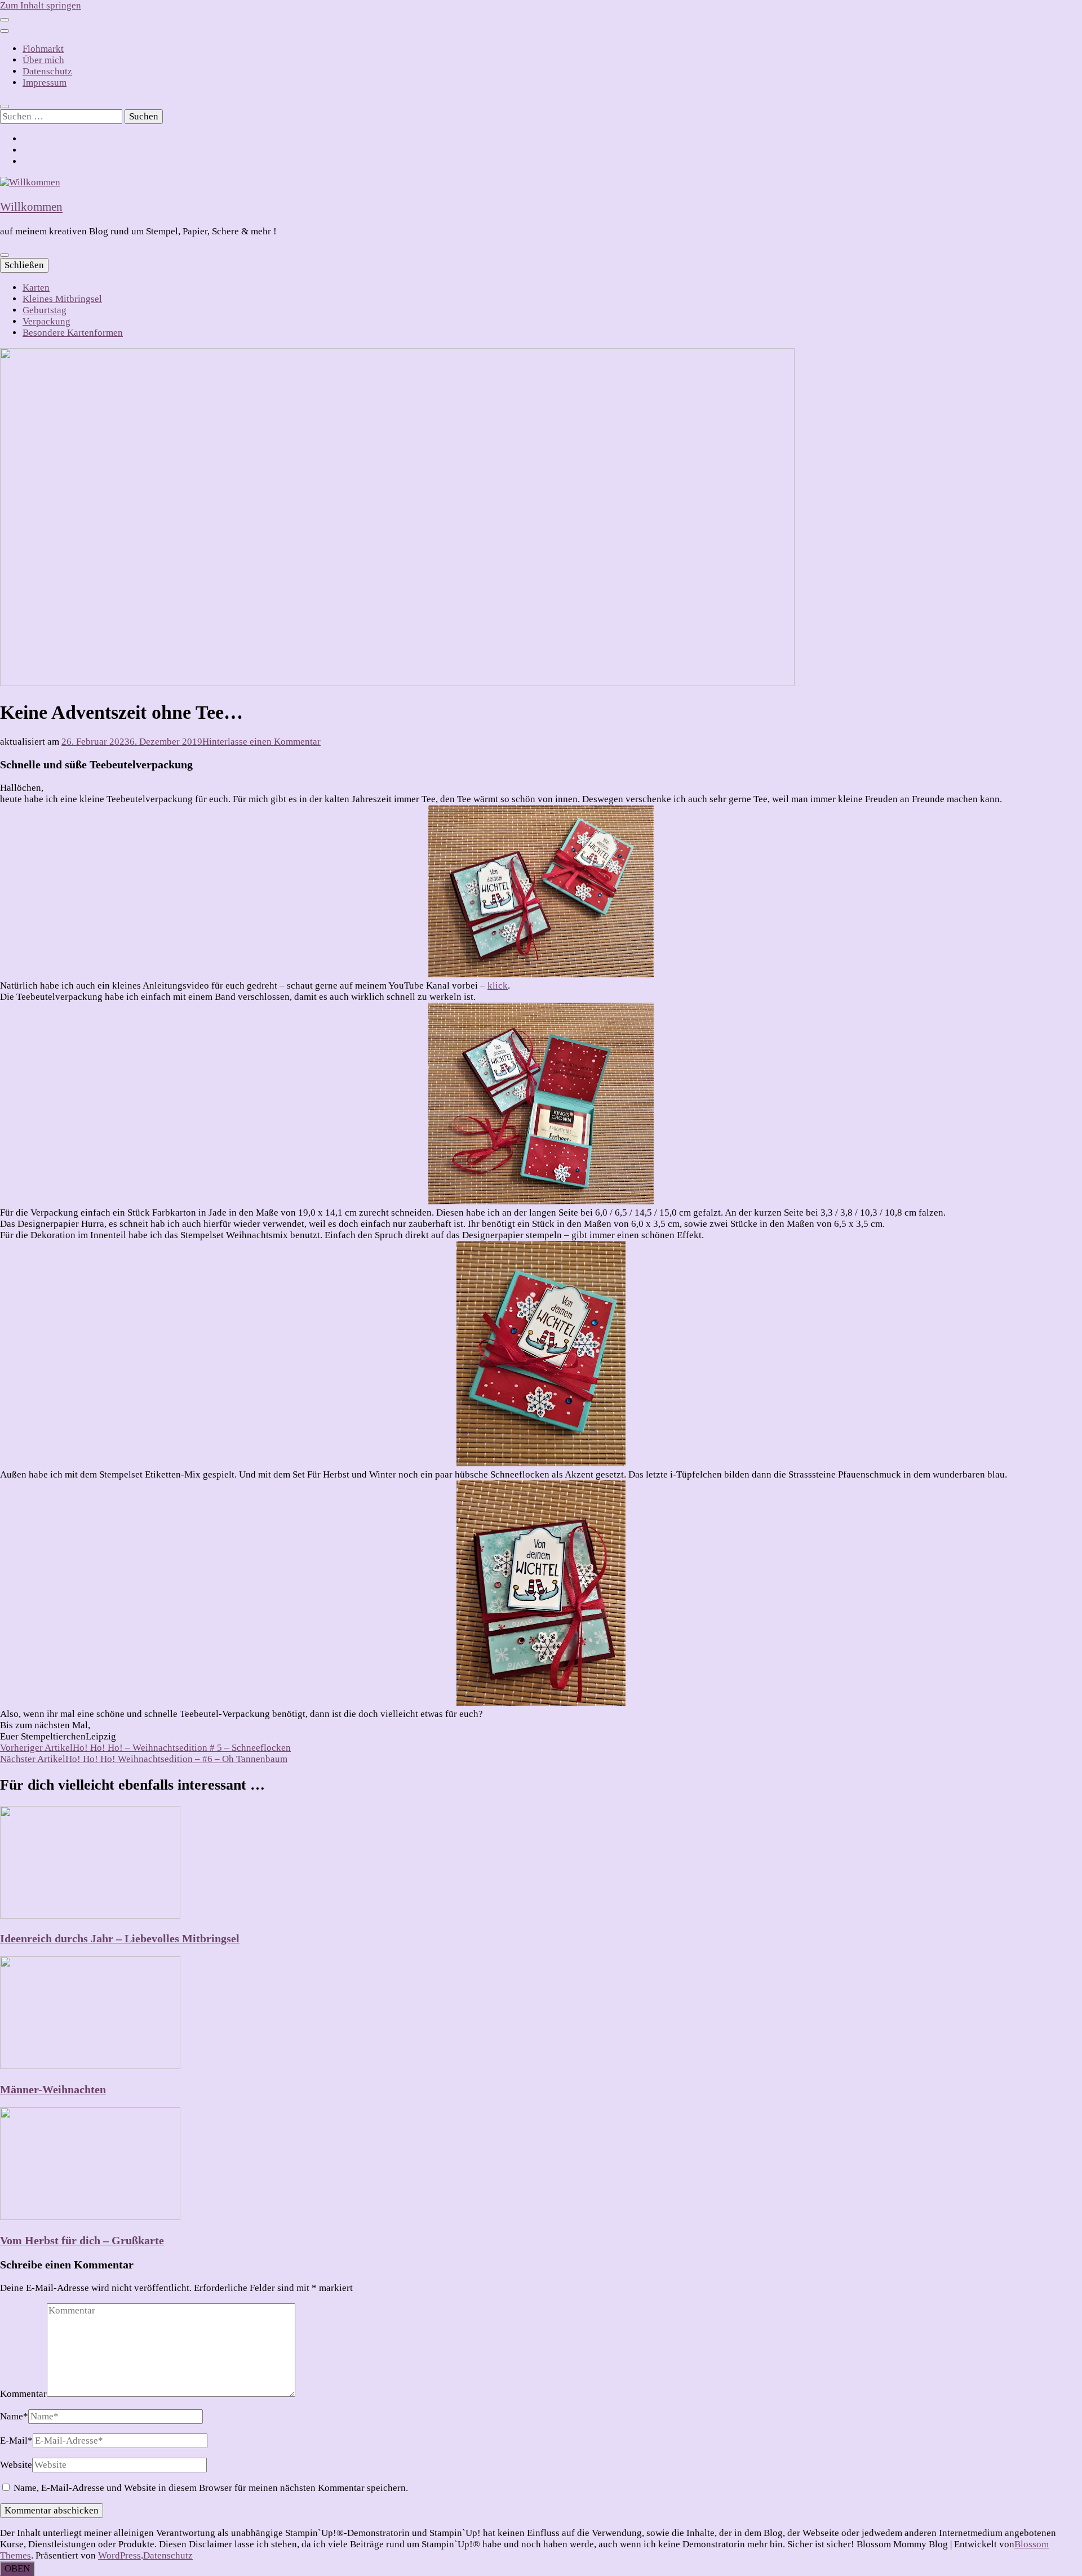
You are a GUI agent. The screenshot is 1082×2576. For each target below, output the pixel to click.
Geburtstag (45, 310)
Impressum (45, 83)
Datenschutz (47, 71)
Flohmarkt (43, 49)
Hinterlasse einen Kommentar (261, 742)
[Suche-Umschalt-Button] (5, 106)
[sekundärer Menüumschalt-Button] (5, 20)
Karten (36, 288)
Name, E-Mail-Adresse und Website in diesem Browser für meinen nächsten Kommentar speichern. (211, 2488)
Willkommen (31, 207)
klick (498, 986)
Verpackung (46, 321)
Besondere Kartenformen (73, 333)
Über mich (43, 60)
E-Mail (16, 2441)
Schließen (24, 265)
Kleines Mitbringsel (62, 299)
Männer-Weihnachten (53, 2089)
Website (16, 2465)
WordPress (119, 2555)
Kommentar (23, 2394)
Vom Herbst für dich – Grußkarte (82, 2240)
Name (14, 2416)
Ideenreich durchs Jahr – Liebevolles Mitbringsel (120, 1938)
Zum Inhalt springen (41, 5)
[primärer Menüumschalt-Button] (5, 255)
